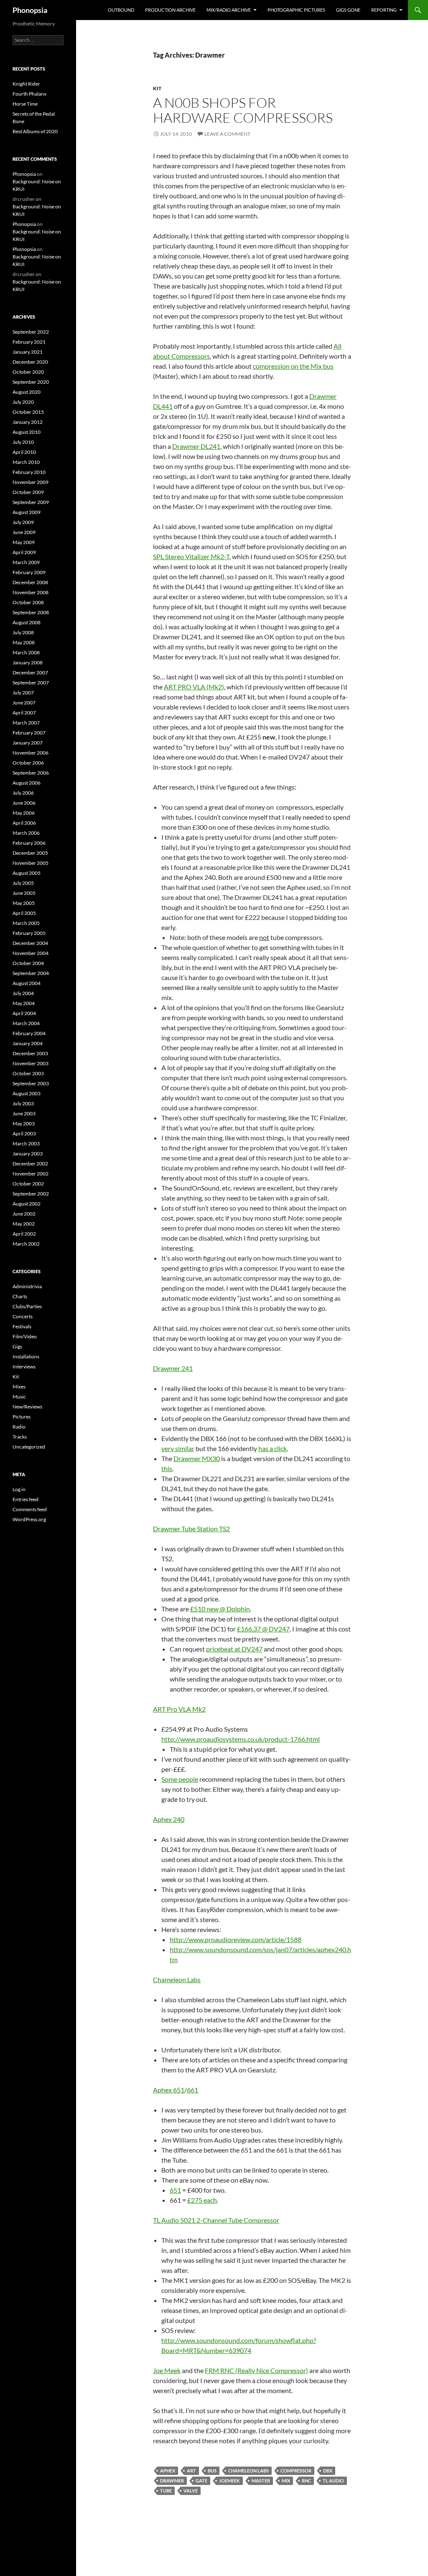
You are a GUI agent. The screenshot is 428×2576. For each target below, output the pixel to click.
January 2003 (28, 1154)
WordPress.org (29, 1519)
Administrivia (27, 1286)
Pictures (22, 1417)
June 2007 (24, 703)
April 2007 (24, 713)
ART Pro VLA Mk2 (179, 1709)
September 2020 (31, 382)
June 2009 (24, 532)
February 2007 (29, 733)
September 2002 (31, 1194)
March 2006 (26, 833)
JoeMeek (229, 2481)
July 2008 (23, 632)
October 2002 (28, 1184)
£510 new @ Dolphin (220, 1609)
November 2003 (31, 1063)
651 (175, 2190)
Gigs (17, 1346)
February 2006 (29, 843)
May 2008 (24, 642)
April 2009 (24, 552)
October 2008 (28, 602)
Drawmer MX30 (197, 1458)
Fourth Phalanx (29, 94)
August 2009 (27, 512)
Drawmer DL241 (196, 446)
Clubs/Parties (27, 1306)
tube (166, 2491)
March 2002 (26, 1244)
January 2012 (28, 422)
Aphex (168, 2471)
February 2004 (29, 1033)
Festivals (22, 1326)
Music (19, 1397)
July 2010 (23, 442)
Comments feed (30, 1509)
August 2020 (27, 392)
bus (212, 2471)
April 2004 (24, 1013)
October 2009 (28, 492)
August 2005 (27, 873)
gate (201, 2481)
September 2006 (31, 773)
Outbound (121, 10)
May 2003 (24, 1123)
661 (192, 2090)
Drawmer (172, 2481)
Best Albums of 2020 (35, 131)
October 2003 (28, 1073)
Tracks (20, 1437)
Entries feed (25, 1499)
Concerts (23, 1316)
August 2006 (27, 783)
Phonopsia (30, 10)
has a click (273, 1448)
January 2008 (28, 662)
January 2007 (28, 743)
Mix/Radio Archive (229, 10)
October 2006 (28, 763)
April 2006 (24, 823)
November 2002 (31, 1174)
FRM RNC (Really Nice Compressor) (256, 2370)
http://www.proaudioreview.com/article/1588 (236, 1939)
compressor (296, 2471)
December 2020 (30, 362)
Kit (157, 88)
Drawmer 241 (173, 1368)
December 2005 (30, 853)
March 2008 (26, 652)
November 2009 (31, 482)
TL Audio (333, 2481)
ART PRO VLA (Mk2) (194, 687)
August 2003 (27, 1093)
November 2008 (31, 592)
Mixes (19, 1387)
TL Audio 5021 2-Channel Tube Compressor (216, 2220)
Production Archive (170, 10)
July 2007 (23, 693)
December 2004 (30, 943)
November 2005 (31, 863)
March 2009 (26, 562)
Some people (180, 1779)
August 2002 (27, 1204)
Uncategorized (29, 1447)
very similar (178, 1448)
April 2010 (24, 452)
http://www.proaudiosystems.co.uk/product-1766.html (241, 1739)
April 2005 (24, 913)
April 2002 (24, 1234)
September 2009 (31, 502)
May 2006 (24, 813)
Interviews (24, 1367)
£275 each (202, 2200)
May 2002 (24, 1224)
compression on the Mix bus (293, 366)
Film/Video (25, 1336)
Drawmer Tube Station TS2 (191, 1529)
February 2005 (29, 933)
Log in (19, 1489)
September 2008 (31, 612)
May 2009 (24, 542)
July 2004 (23, 993)
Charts (20, 1296)
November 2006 (31, 753)
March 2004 (26, 1023)
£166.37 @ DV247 (263, 1629)
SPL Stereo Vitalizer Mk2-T (191, 556)
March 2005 (26, 923)
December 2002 (30, 1164)
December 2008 (30, 582)
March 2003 (26, 1144)
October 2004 (28, 963)
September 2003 (31, 1083)
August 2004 (27, 983)
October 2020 (28, 372)
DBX (328, 2471)
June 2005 (24, 893)
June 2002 (24, 1214)
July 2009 (23, 522)
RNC (306, 2481)
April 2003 (24, 1133)
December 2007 (30, 672)
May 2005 (24, 903)
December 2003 (30, 1053)
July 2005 (23, 883)
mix (286, 2481)
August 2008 (27, 622)
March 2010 (26, 462)
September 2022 (31, 332)
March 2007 (26, 723)
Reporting (384, 10)
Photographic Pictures (296, 10)
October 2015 (28, 412)
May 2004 (24, 1003)
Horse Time (25, 104)
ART (191, 2471)
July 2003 (23, 1103)
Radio (19, 1427)
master (261, 2481)
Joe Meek (167, 2370)
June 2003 (24, 1113)
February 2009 (29, 572)
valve (191, 2491)
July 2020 (23, 402)
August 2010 (27, 432)
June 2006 (24, 803)
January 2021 (28, 352)
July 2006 (23, 793)
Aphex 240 (169, 1819)
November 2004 (31, 953)
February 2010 (29, 472)
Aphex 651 (169, 2090)
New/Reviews (27, 1407)
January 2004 (28, 1043)
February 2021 (29, 342)
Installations (26, 1356)
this (167, 1468)
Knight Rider (26, 84)
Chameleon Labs (177, 1979)
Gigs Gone (348, 10)
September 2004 (31, 973)
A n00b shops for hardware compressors (243, 110)
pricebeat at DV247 (234, 1649)
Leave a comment (227, 134)
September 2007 (31, 683)
